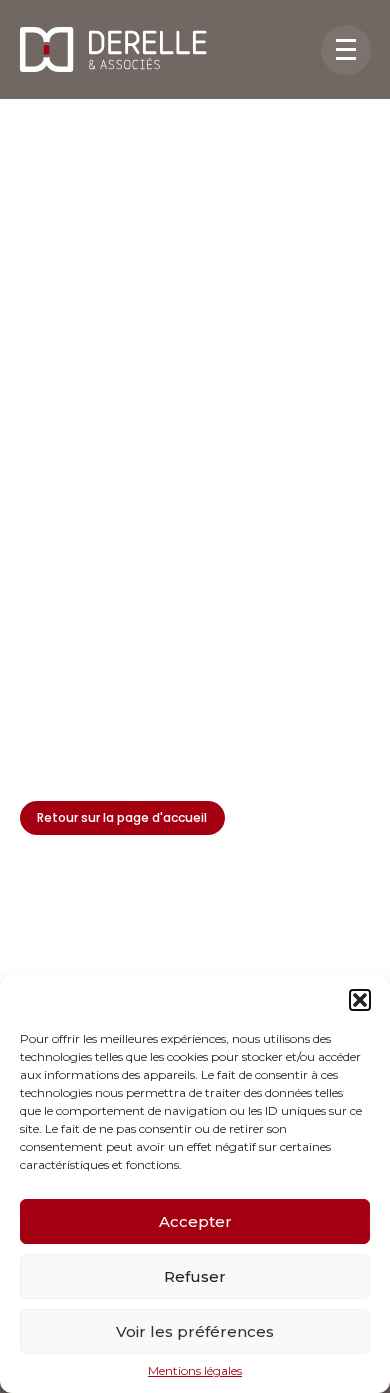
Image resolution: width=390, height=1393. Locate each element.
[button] (360, 1000)
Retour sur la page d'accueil (122, 817)
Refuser (195, 1276)
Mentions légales (195, 1371)
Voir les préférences (195, 1331)
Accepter (195, 1221)
